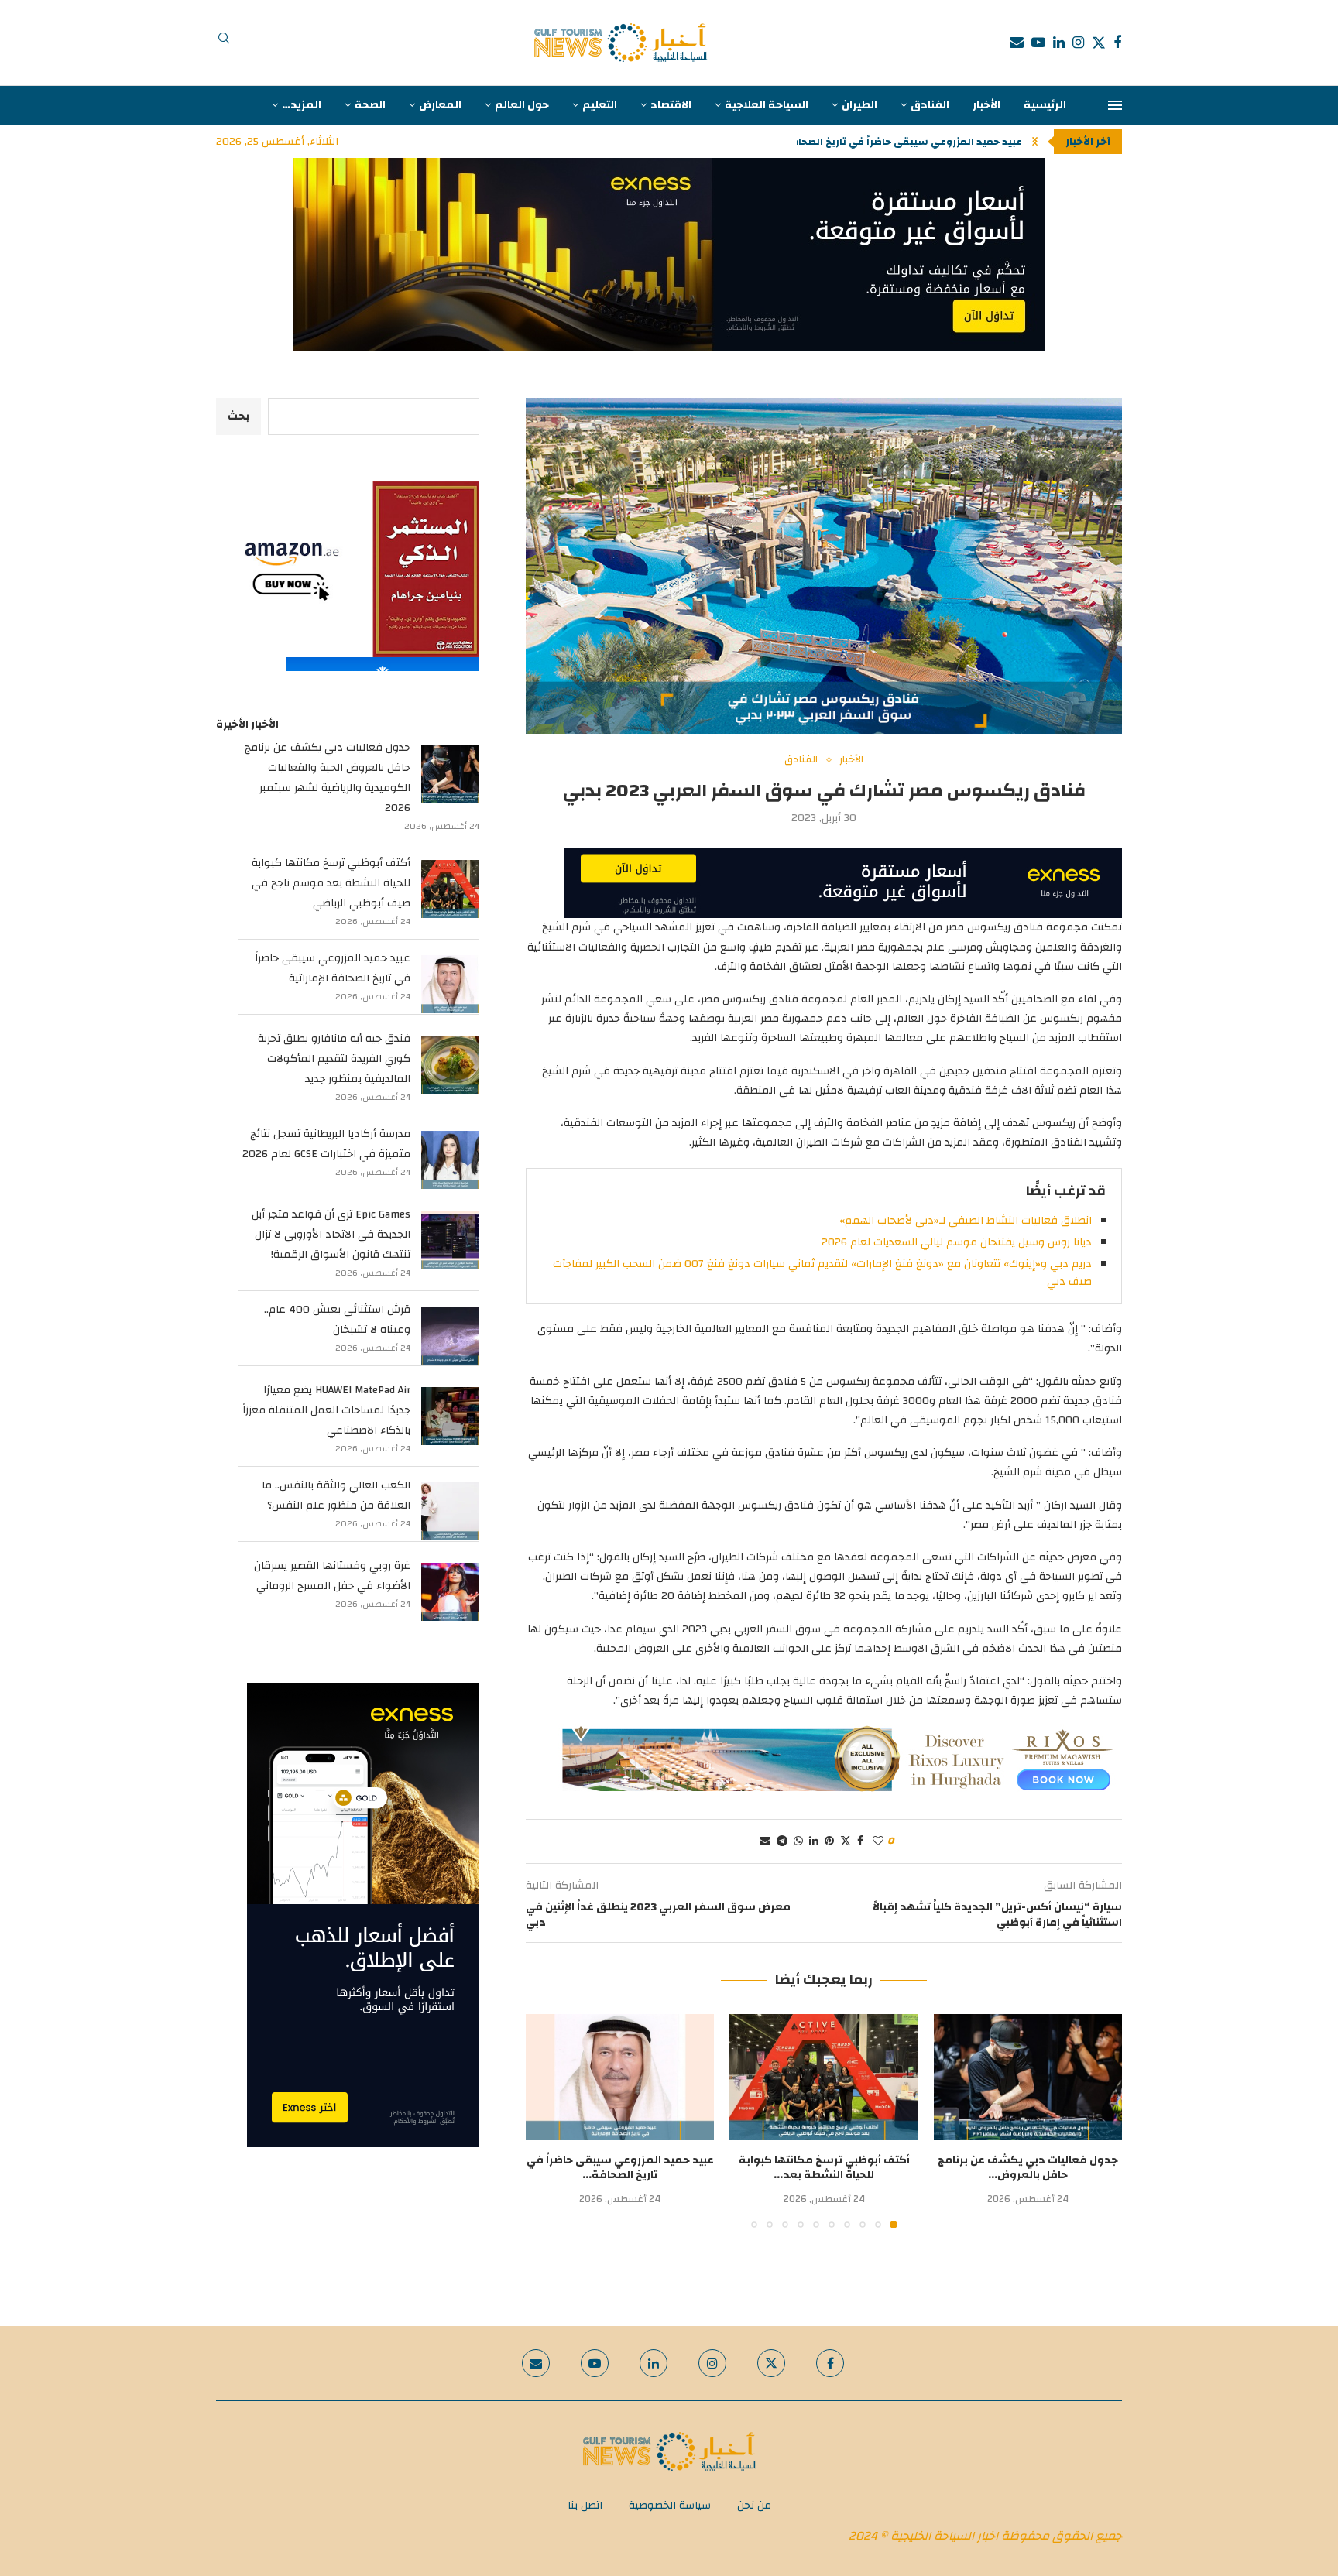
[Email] (1017, 43)
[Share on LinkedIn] (814, 1841)
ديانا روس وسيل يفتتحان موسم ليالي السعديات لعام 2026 (957, 1242)
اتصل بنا (585, 2506)
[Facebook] (1117, 43)
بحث (238, 416)
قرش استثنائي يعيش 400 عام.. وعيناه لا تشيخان (337, 1320)
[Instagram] (1078, 43)
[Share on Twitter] (846, 1841)
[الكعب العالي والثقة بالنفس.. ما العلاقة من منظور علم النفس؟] (450, 1511)
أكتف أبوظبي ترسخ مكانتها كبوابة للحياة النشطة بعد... (824, 2168)
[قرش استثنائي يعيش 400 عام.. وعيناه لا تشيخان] (450, 1336)
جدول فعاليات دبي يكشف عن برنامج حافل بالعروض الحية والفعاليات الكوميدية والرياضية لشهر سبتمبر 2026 (328, 778)
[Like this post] (878, 1841)
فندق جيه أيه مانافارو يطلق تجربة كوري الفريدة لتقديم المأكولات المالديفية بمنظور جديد (334, 1059)
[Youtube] (1038, 43)
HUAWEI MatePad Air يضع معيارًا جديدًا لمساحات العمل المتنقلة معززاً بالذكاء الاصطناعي (326, 1410)
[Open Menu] (1115, 105)
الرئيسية (1045, 105)
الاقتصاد (671, 105)
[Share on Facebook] (860, 1841)
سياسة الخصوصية (670, 2506)
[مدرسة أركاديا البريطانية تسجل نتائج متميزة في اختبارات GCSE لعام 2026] (450, 1160)
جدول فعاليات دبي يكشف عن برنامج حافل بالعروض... (1028, 2168)
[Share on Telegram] (782, 1841)
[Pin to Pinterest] (829, 1841)
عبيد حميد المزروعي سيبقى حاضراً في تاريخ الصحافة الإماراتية (333, 968)
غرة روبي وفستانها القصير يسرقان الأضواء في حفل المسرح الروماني (332, 1576)
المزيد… (302, 105)
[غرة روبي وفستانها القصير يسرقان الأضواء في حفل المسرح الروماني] (450, 1592)
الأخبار (986, 105)
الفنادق (930, 105)
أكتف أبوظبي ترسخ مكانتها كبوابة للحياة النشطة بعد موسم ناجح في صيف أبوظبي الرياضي (331, 883)
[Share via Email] (765, 1841)
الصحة (370, 105)
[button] (1035, 142)
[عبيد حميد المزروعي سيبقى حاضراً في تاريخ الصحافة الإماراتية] (620, 2077)
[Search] (224, 43)
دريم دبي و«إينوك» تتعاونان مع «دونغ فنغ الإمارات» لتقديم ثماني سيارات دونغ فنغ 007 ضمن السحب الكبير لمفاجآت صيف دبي (822, 1273)
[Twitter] (1099, 43)
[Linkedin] (1059, 43)
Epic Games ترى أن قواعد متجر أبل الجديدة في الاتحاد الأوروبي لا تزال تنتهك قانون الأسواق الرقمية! (331, 1235)
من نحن (754, 2506)
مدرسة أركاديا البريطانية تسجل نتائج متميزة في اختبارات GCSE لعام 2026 (326, 1144)
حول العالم (522, 105)
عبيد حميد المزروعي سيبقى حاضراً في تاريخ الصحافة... (899, 142)
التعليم (600, 105)
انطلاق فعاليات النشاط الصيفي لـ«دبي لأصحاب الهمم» (966, 1221)
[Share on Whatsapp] (798, 1841)
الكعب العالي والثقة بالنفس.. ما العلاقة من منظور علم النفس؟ (336, 1495)
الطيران (859, 105)
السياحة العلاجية (767, 105)
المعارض (440, 105)
